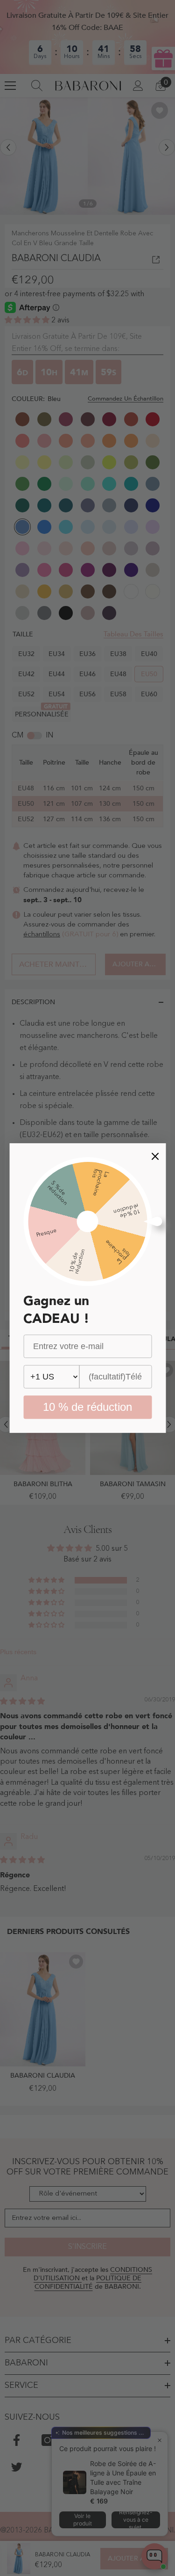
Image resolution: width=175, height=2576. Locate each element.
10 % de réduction (87, 1407)
